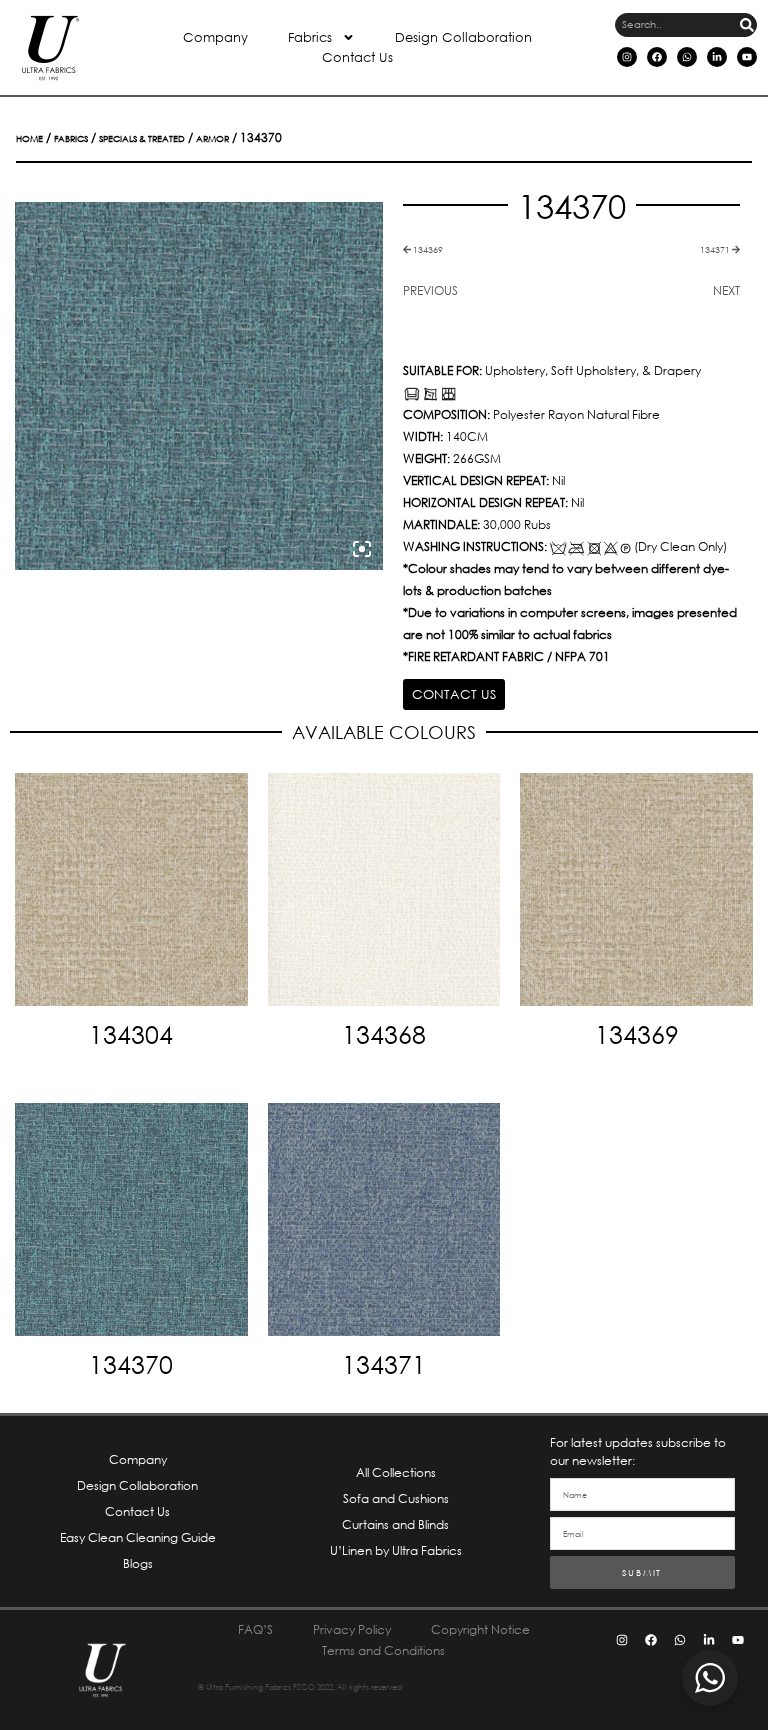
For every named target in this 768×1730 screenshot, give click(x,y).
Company (215, 37)
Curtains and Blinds (395, 1524)
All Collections (396, 1472)
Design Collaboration (463, 37)
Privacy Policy (352, 1629)
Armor (212, 138)
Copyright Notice (480, 1629)
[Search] (747, 25)
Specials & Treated (142, 138)
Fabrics (310, 37)
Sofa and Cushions (396, 1498)
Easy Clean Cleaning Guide (138, 1537)
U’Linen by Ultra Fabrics (396, 1550)
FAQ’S (255, 1629)
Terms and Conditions (383, 1650)
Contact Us (357, 57)
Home (29, 138)
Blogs (138, 1563)
